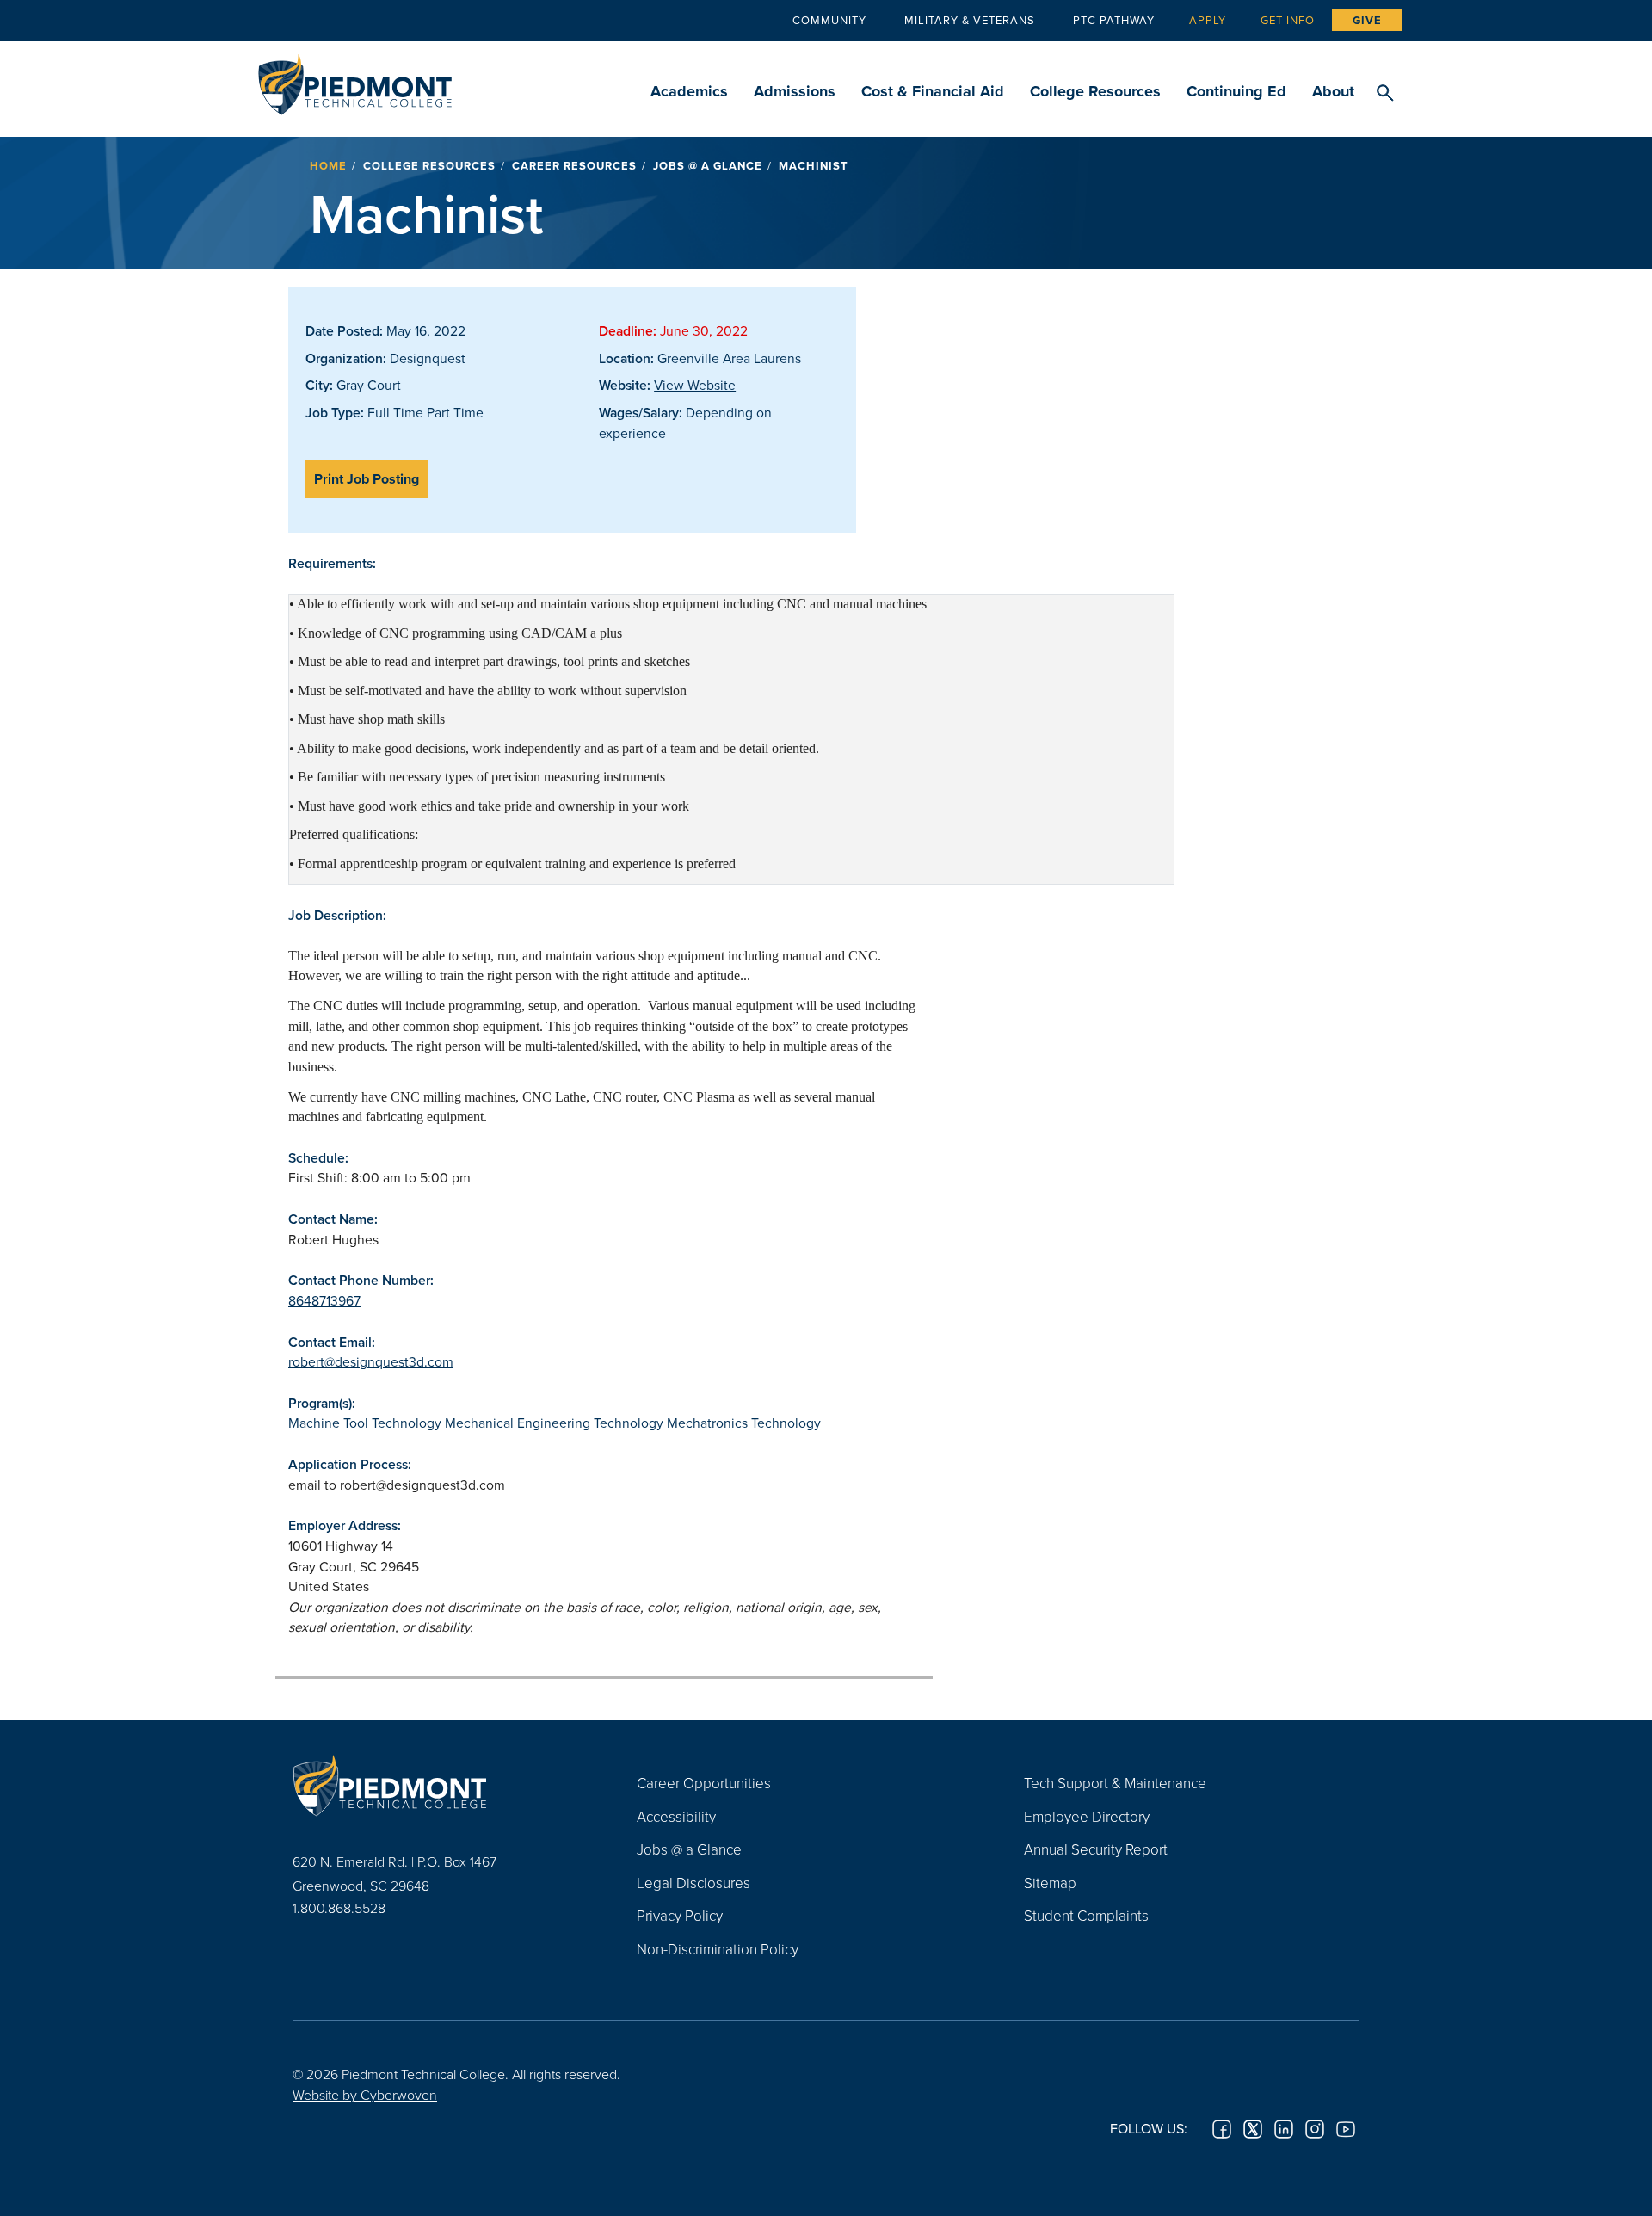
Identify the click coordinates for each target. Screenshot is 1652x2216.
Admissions (795, 91)
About (1333, 91)
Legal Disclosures (693, 1883)
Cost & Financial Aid (933, 91)
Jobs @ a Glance (708, 166)
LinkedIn (1284, 2129)
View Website (695, 385)
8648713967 (324, 1300)
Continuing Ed (1236, 91)
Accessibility (676, 1816)
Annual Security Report (1096, 1849)
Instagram (1315, 2129)
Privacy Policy (680, 1915)
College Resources (1095, 91)
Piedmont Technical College (355, 80)
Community (829, 20)
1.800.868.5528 (339, 1908)
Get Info (1288, 20)
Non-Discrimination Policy (718, 1949)
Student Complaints (1086, 1915)
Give (1367, 20)
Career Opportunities (704, 1783)
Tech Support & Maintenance (1115, 1783)
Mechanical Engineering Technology (554, 1423)
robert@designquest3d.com (371, 1361)
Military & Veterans (970, 20)
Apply (1208, 20)
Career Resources (574, 166)
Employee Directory (1087, 1816)
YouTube (1346, 2129)
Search (1385, 94)
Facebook (1222, 2129)
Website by (365, 2095)
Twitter (1253, 2129)
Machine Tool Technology (365, 1423)
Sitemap (1050, 1883)
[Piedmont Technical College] (439, 1785)
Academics (689, 91)
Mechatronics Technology (744, 1423)
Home (328, 166)
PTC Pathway (1114, 20)
